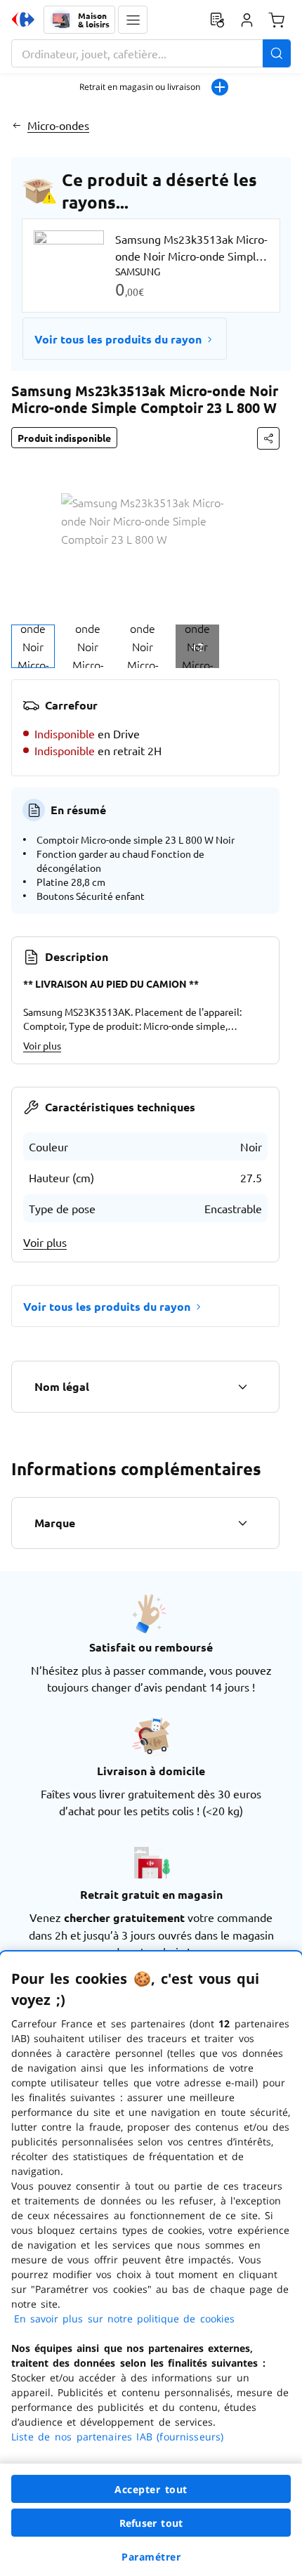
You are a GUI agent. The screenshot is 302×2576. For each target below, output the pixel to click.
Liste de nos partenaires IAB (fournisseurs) (117, 2437)
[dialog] (151, 2264)
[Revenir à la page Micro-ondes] (17, 125)
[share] (268, 438)
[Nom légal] (242, 1387)
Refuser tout (151, 2523)
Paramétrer (151, 2557)
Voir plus (42, 1045)
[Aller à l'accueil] (23, 20)
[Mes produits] (217, 20)
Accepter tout (151, 2489)
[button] (133, 20)
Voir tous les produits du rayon (118, 339)
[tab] (33, 646)
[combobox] (151, 53)
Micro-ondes (58, 125)
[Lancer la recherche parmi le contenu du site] (277, 53)
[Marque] (242, 1523)
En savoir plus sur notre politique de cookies (124, 2319)
